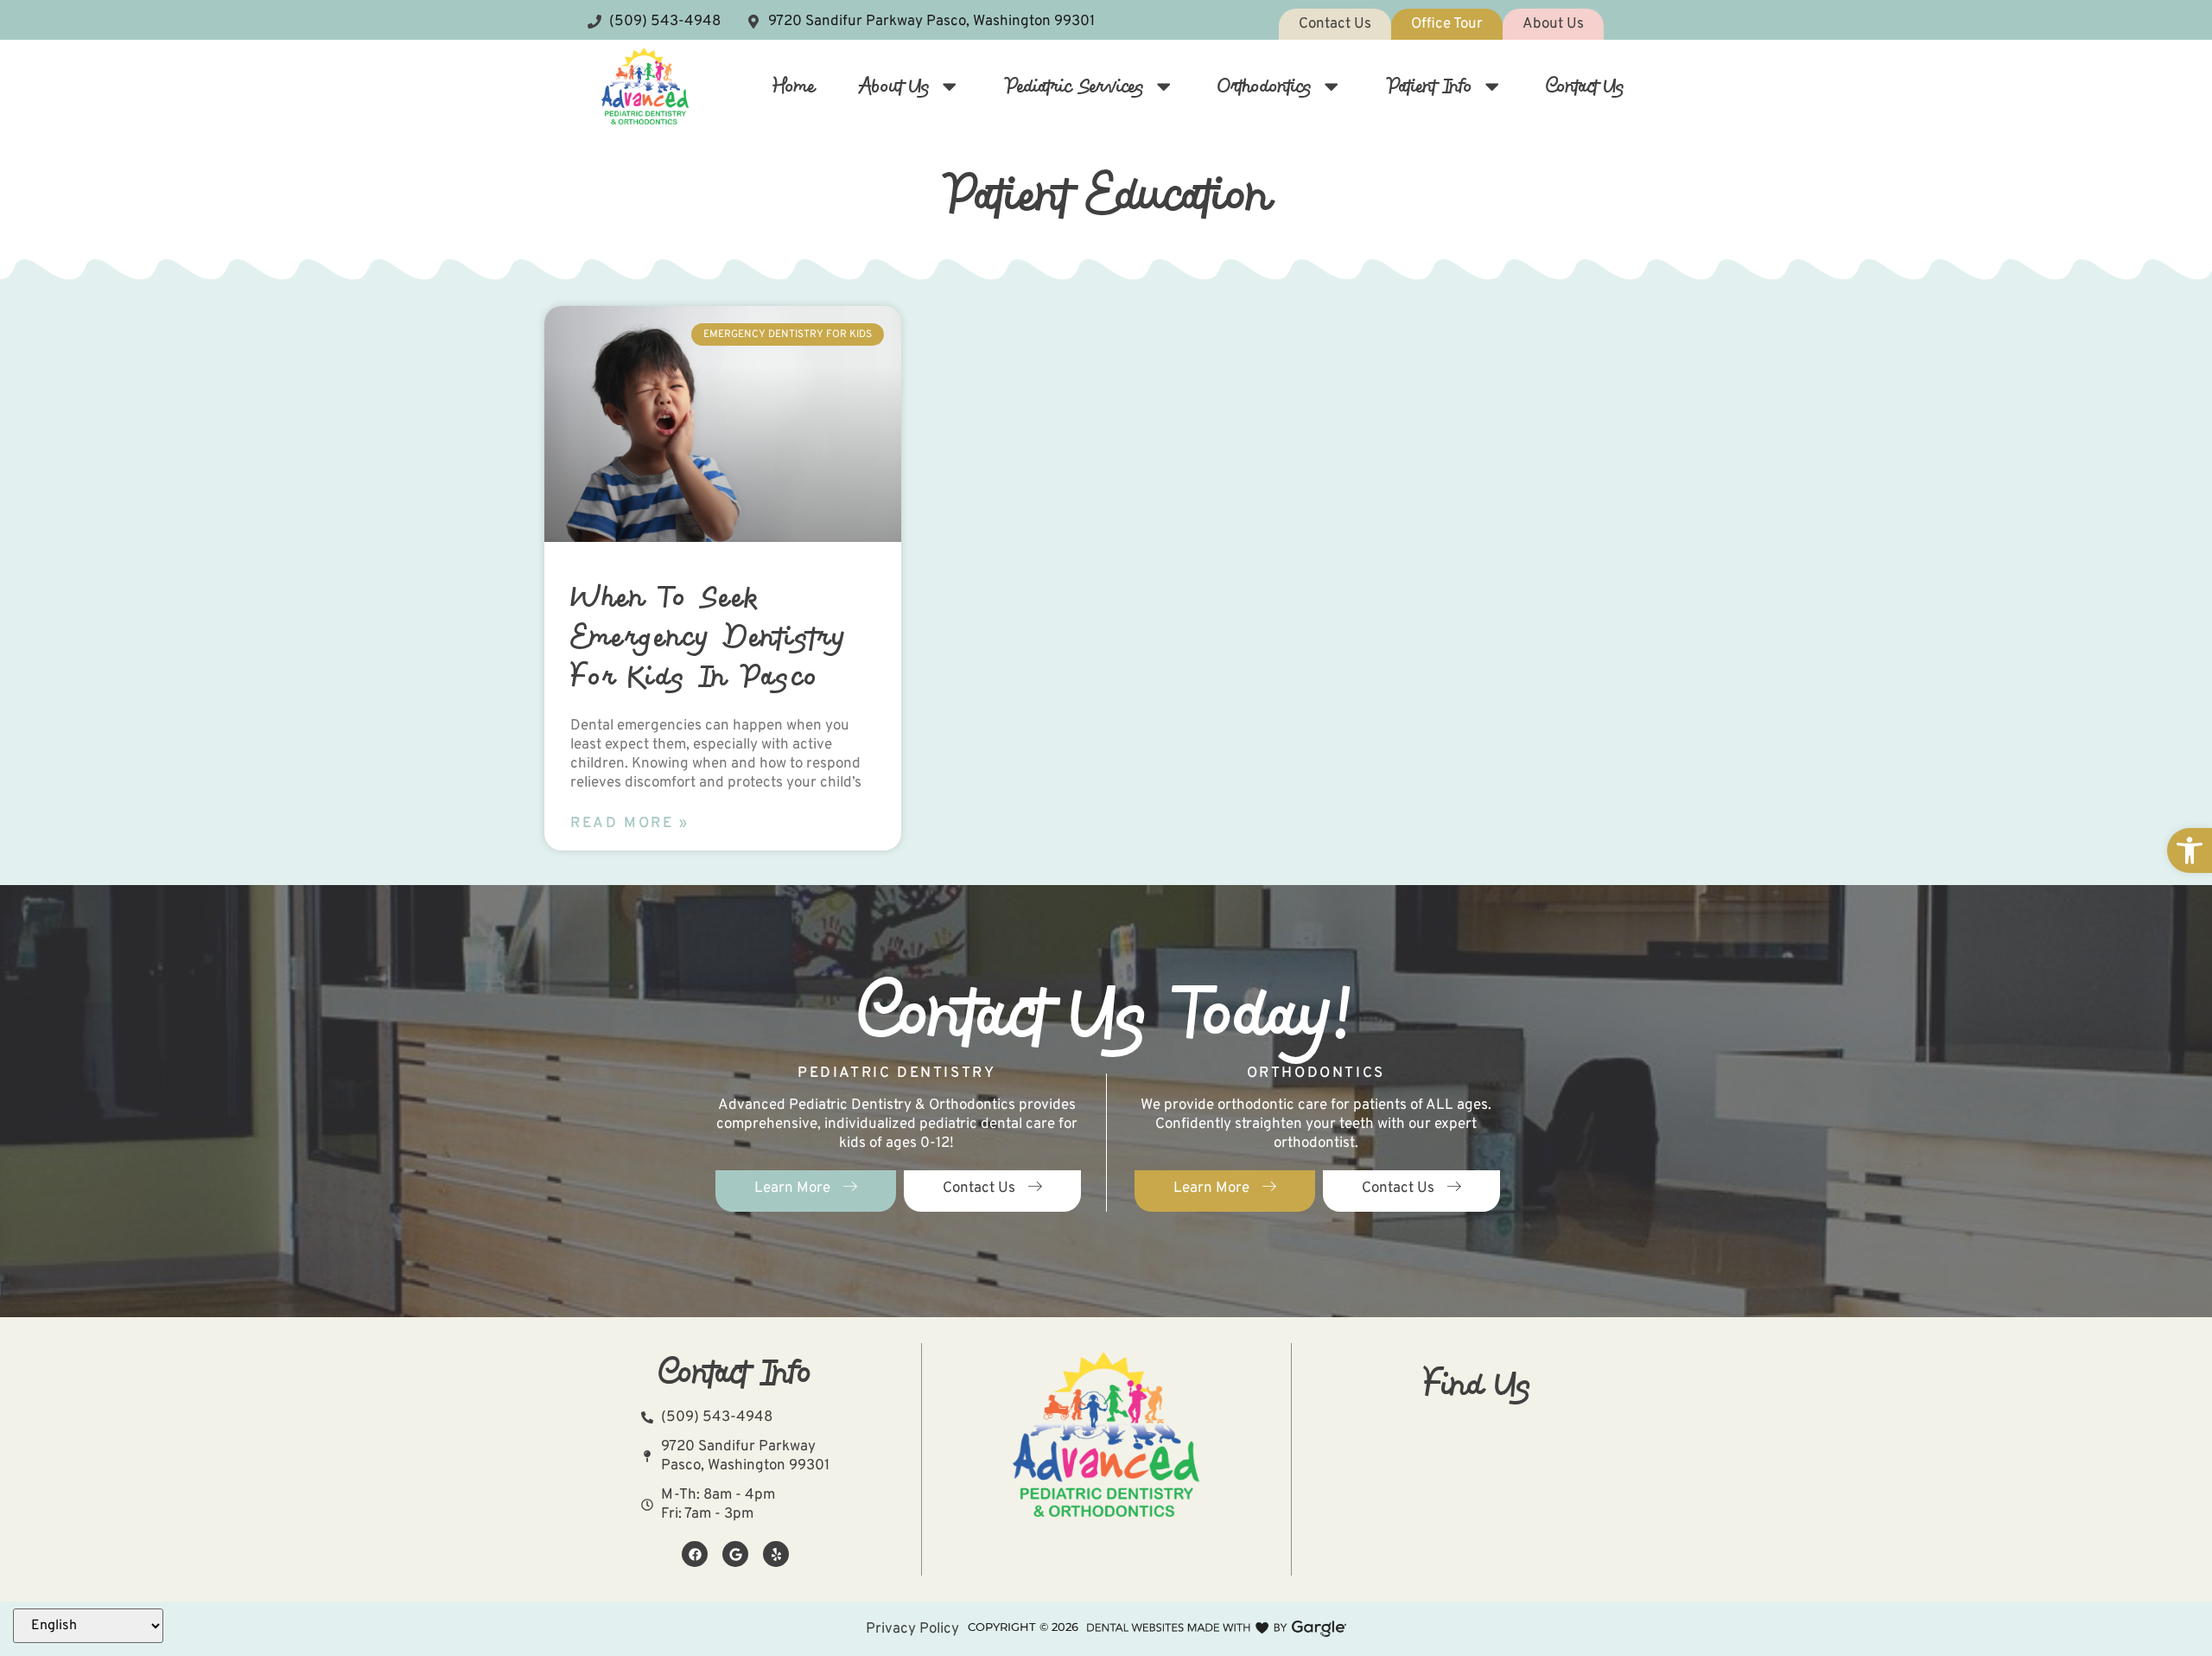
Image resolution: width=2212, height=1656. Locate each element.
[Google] (735, 1554)
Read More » (630, 824)
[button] (2190, 850)
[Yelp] (776, 1554)
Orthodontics (1265, 86)
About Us (894, 86)
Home (794, 86)
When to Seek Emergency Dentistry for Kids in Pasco (709, 636)
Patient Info (1429, 86)
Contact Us (1585, 86)
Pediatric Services (1074, 86)
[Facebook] (695, 1554)
